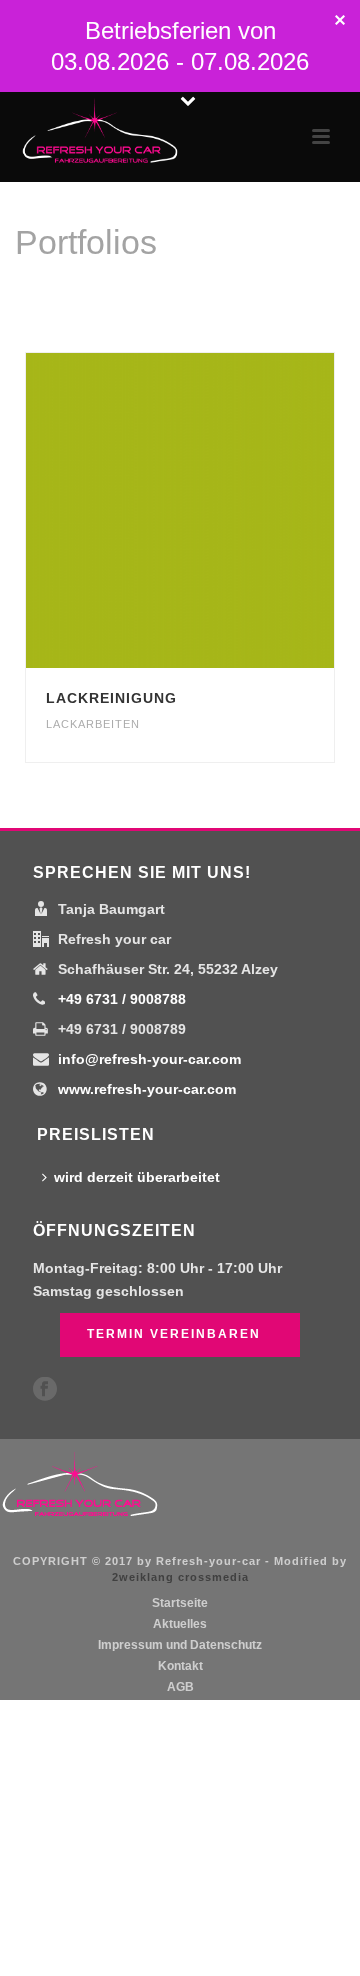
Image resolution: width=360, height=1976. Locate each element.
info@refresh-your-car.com (149, 1059)
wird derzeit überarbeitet (137, 1177)
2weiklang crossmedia (180, 1577)
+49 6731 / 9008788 (122, 999)
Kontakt (180, 1666)
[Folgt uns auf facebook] (45, 1390)
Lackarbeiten (93, 724)
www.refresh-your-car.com (147, 1089)
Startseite (135, 293)
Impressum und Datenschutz (180, 1645)
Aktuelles (180, 1624)
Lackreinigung (111, 698)
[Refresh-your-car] (80, 1489)
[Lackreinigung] (219, 510)
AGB (180, 1687)
